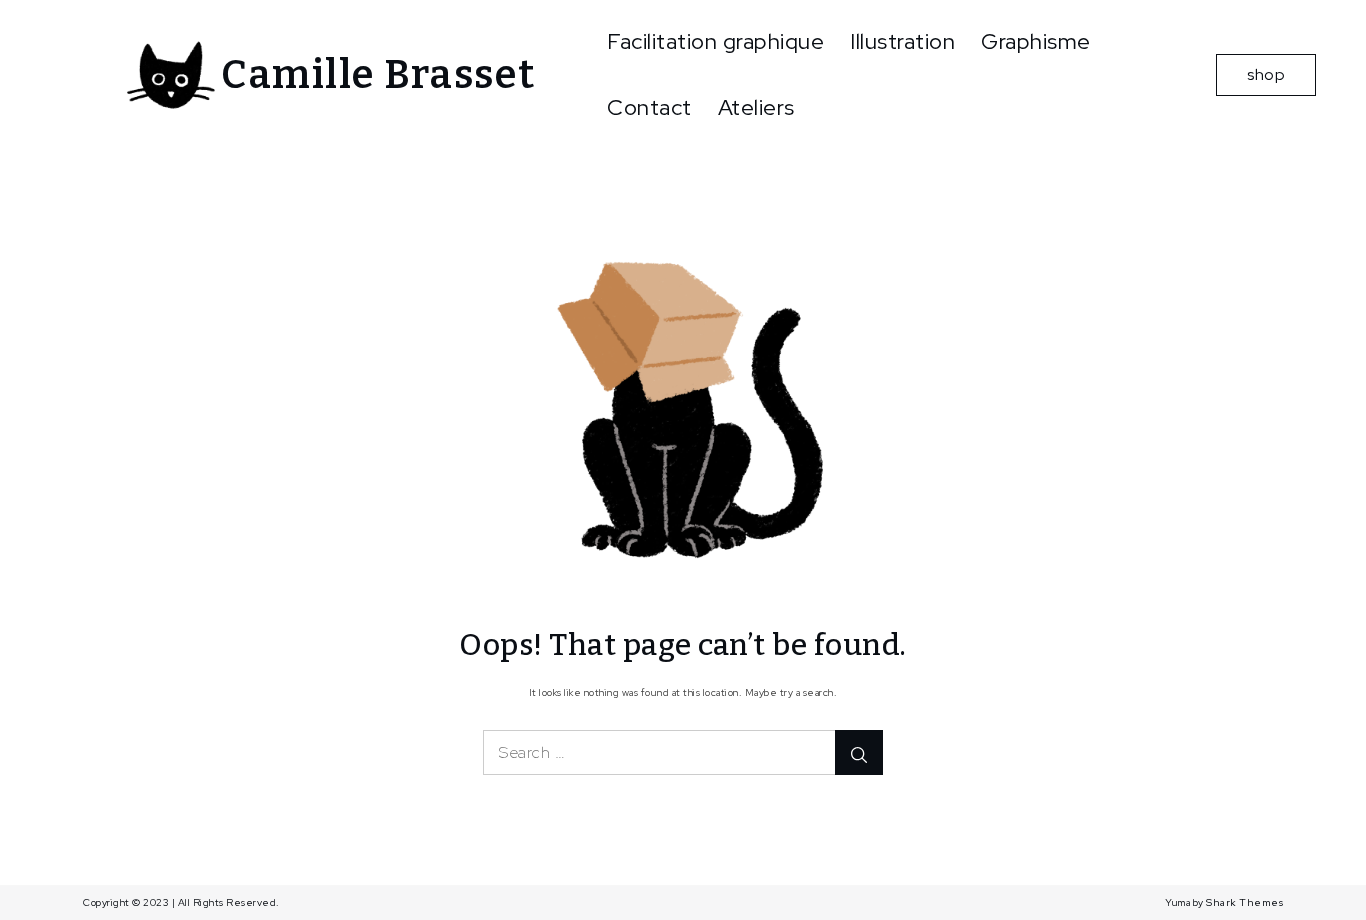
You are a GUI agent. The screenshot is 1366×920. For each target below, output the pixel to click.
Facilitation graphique (715, 41)
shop (1266, 74)
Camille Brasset (378, 75)
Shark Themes (1244, 902)
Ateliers (756, 107)
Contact (649, 107)
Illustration (902, 41)
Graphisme (1036, 41)
